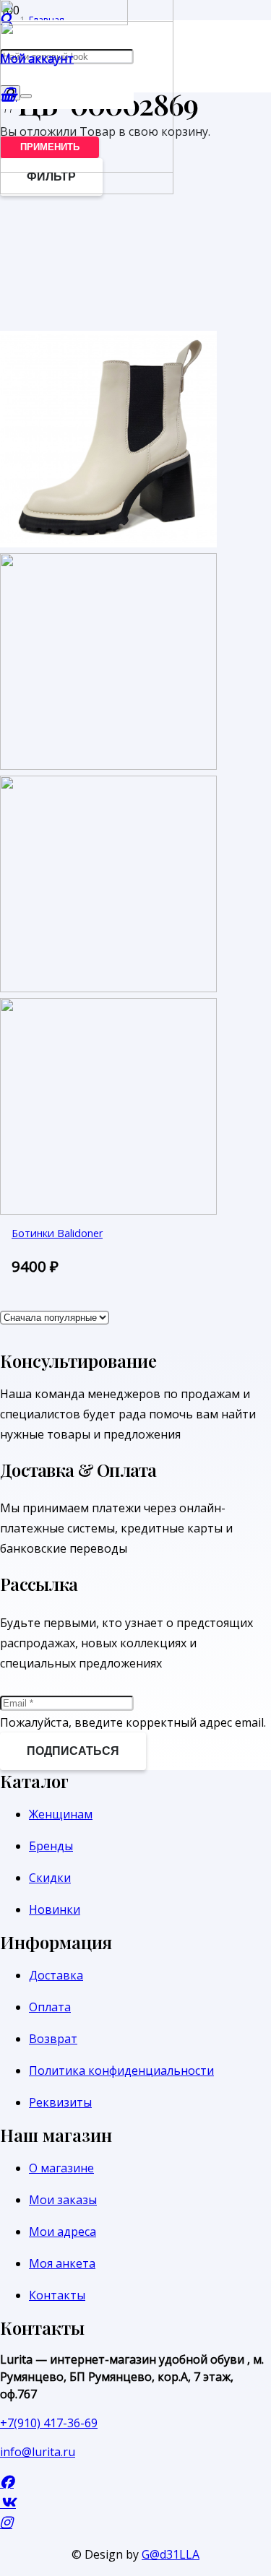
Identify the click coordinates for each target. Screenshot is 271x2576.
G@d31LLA (171, 2554)
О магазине (61, 2168)
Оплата (50, 2007)
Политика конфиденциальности (121, 2070)
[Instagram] (6, 2522)
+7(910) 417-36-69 (49, 2423)
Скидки (50, 1878)
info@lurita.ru (38, 2452)
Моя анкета (62, 2263)
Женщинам (61, 1814)
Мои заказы (63, 2200)
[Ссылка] (87, 190)
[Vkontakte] (8, 2502)
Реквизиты (60, 2102)
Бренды (51, 1846)
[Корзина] (8, 94)
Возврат (53, 2039)
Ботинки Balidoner (57, 1233)
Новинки (55, 1909)
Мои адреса (63, 2232)
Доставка (56, 1975)
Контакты (57, 2295)
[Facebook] (7, 2482)
